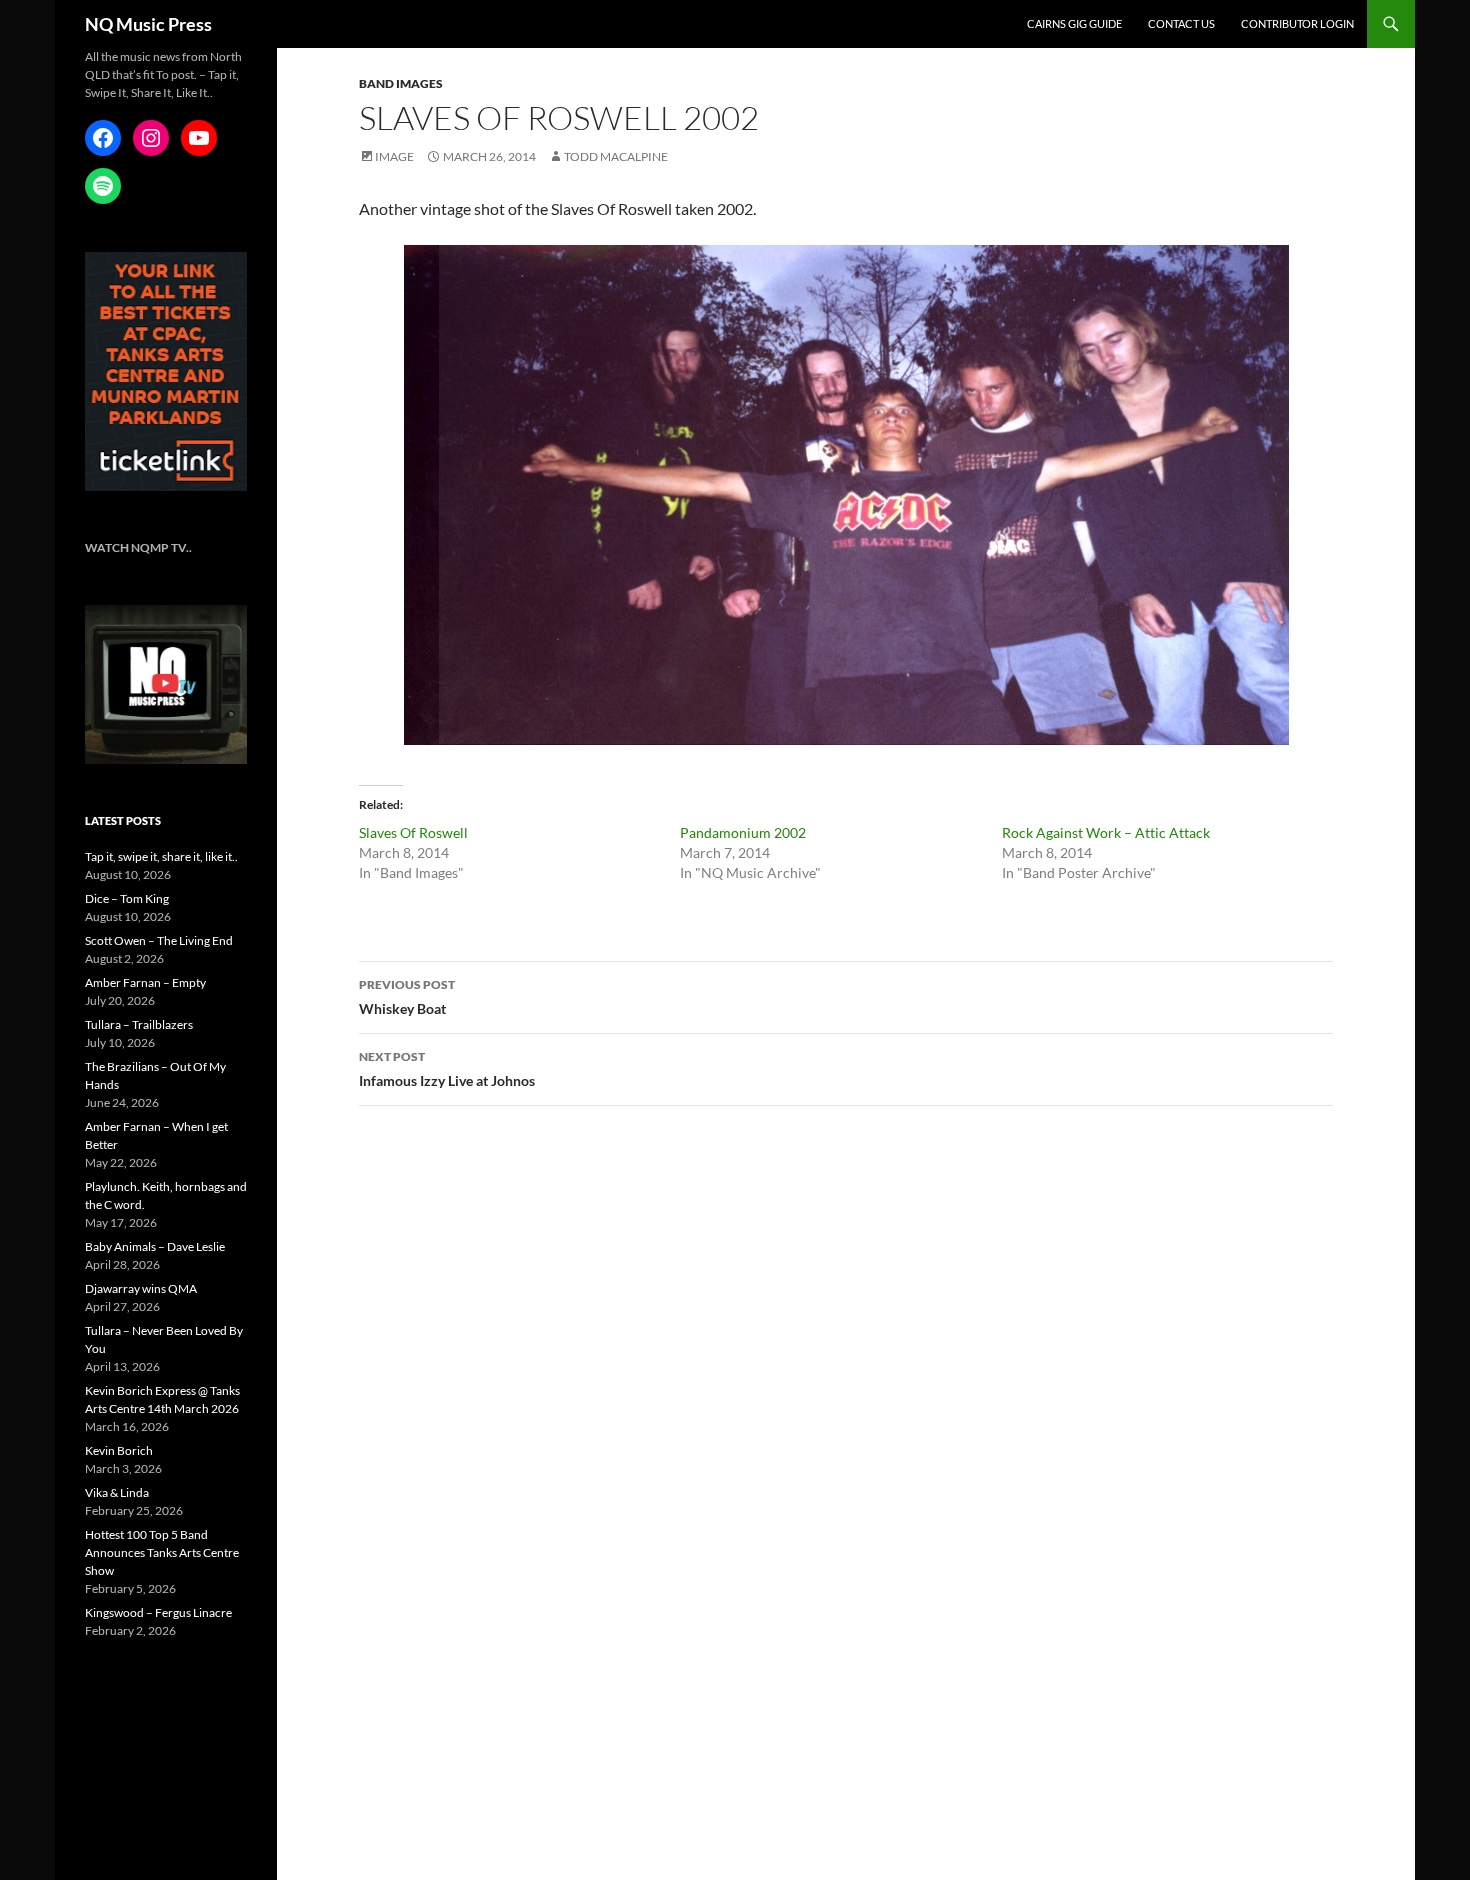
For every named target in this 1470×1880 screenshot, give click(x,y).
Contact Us (1181, 23)
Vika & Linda (117, 1492)
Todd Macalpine (616, 156)
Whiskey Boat (407, 997)
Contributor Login (1297, 23)
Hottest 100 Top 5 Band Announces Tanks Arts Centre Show (162, 1552)
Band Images (401, 83)
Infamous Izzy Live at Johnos (447, 1069)
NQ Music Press (148, 24)
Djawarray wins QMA (141, 1288)
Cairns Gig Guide (1074, 23)
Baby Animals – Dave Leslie (155, 1246)
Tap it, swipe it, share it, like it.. (161, 856)
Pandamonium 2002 (743, 832)
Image (394, 156)
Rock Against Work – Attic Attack (1106, 832)
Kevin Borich (119, 1450)
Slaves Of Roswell (413, 832)
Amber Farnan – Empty (145, 982)
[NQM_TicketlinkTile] (166, 370)
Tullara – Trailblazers (139, 1024)
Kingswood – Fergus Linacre (158, 1612)
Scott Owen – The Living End (159, 940)
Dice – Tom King (127, 898)
